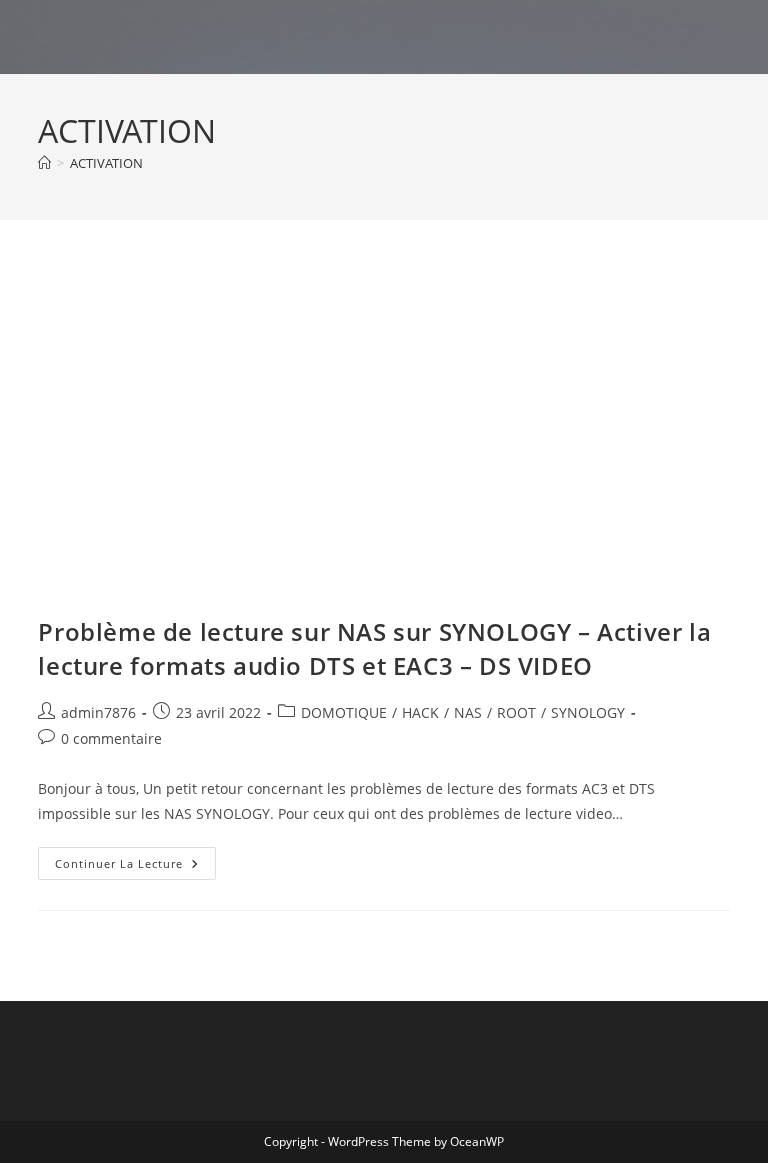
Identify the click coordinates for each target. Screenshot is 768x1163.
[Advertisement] (384, 420)
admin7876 (98, 712)
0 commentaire (111, 738)
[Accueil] (44, 163)
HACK (420, 712)
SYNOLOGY (588, 712)
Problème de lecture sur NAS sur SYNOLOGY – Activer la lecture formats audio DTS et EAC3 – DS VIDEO (374, 648)
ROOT (516, 712)
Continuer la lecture (135, 867)
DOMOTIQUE (344, 712)
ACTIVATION (106, 163)
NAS (468, 712)
